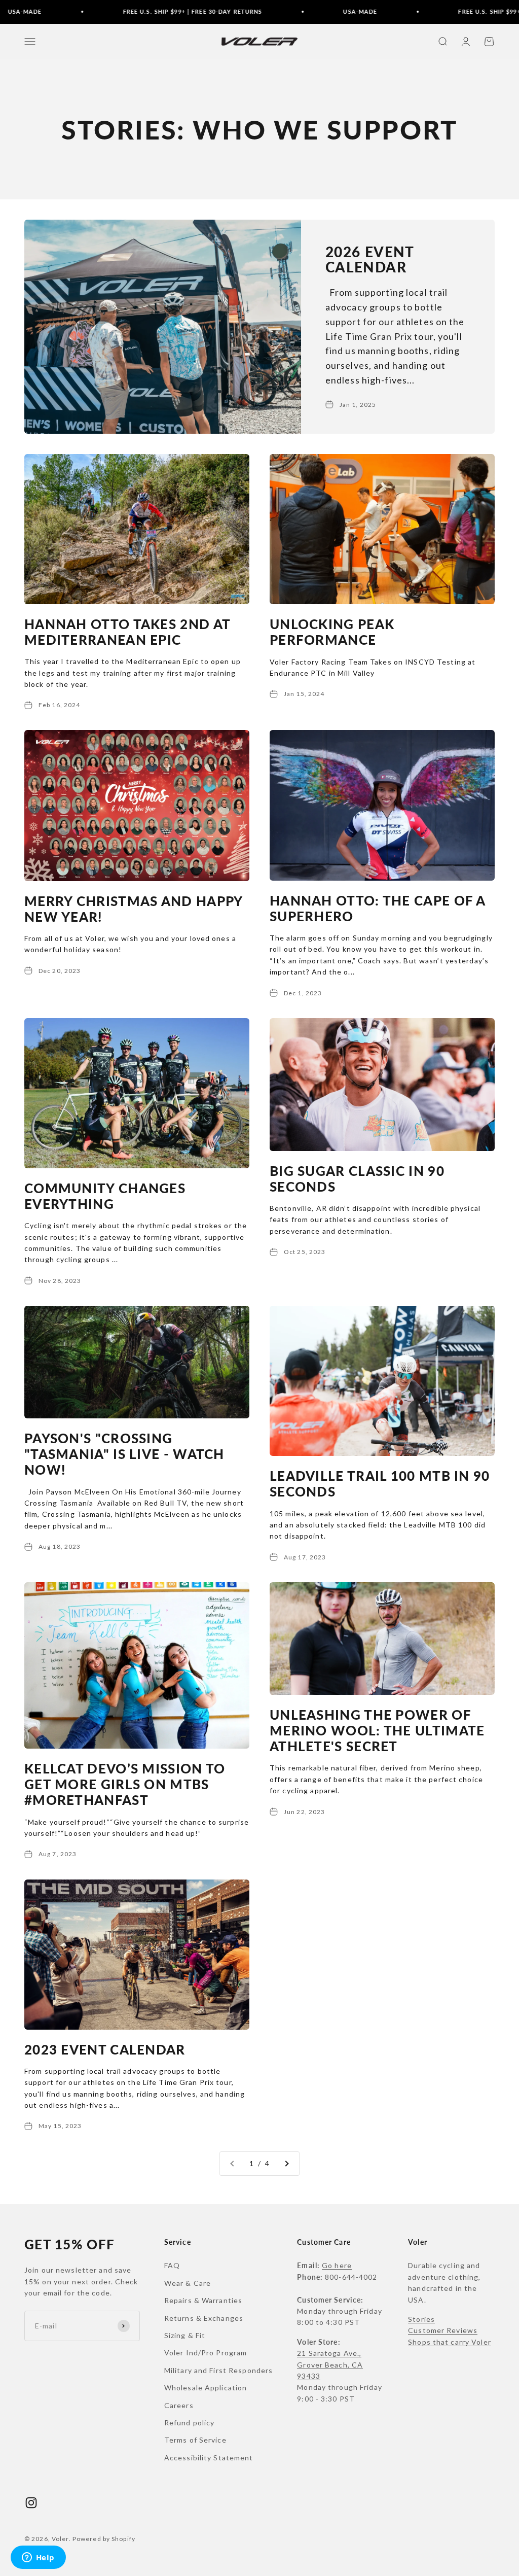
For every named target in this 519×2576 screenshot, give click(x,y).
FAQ (172, 2265)
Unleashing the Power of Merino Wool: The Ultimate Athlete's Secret (377, 1730)
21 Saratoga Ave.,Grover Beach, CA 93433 (330, 2364)
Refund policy (190, 2423)
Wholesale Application (206, 2388)
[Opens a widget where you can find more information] (38, 2558)
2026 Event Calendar (370, 259)
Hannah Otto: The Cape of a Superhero (378, 908)
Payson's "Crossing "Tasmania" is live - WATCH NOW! (124, 1454)
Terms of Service (195, 2440)
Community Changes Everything (105, 1196)
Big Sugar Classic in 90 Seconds (357, 1179)
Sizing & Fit (185, 2335)
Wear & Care (188, 2283)
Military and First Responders (218, 2370)
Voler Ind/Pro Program (206, 2353)
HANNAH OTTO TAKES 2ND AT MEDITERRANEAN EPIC (127, 632)
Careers (179, 2405)
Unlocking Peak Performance (332, 632)
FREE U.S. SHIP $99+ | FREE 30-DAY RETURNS (160, 11)
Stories (421, 2319)
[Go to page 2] (286, 2164)
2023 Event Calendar (105, 2049)
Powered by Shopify (104, 2539)
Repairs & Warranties (203, 2300)
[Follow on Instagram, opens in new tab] (31, 2503)
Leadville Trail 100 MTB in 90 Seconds (380, 1484)
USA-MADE (328, 11)
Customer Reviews (443, 2330)
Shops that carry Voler (450, 2342)
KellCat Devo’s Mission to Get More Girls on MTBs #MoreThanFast (125, 1784)
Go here (337, 2265)
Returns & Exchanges (204, 2318)
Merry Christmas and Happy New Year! (134, 909)
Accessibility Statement (209, 2458)
